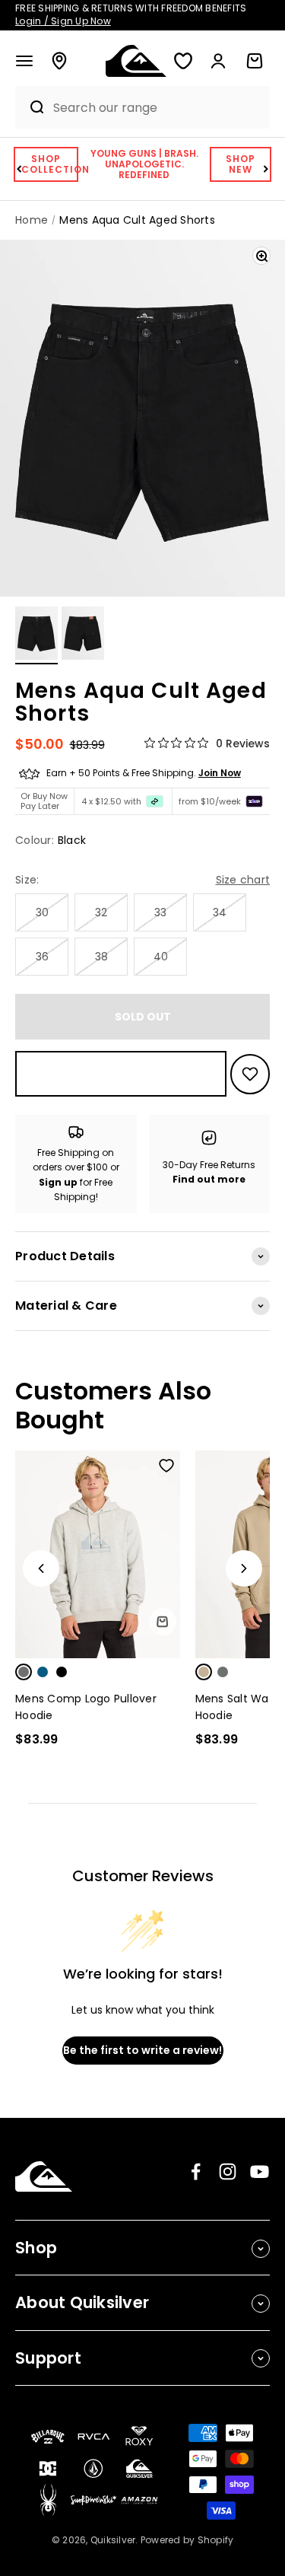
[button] (24, 61)
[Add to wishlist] (250, 1074)
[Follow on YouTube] (260, 2172)
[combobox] (158, 108)
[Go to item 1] (36, 635)
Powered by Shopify (187, 2540)
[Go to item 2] (83, 635)
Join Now (220, 773)
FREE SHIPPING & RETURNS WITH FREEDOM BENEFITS (131, 14)
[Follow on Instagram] (228, 2172)
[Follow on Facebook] (196, 2172)
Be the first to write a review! (142, 2050)
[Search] (30, 107)
